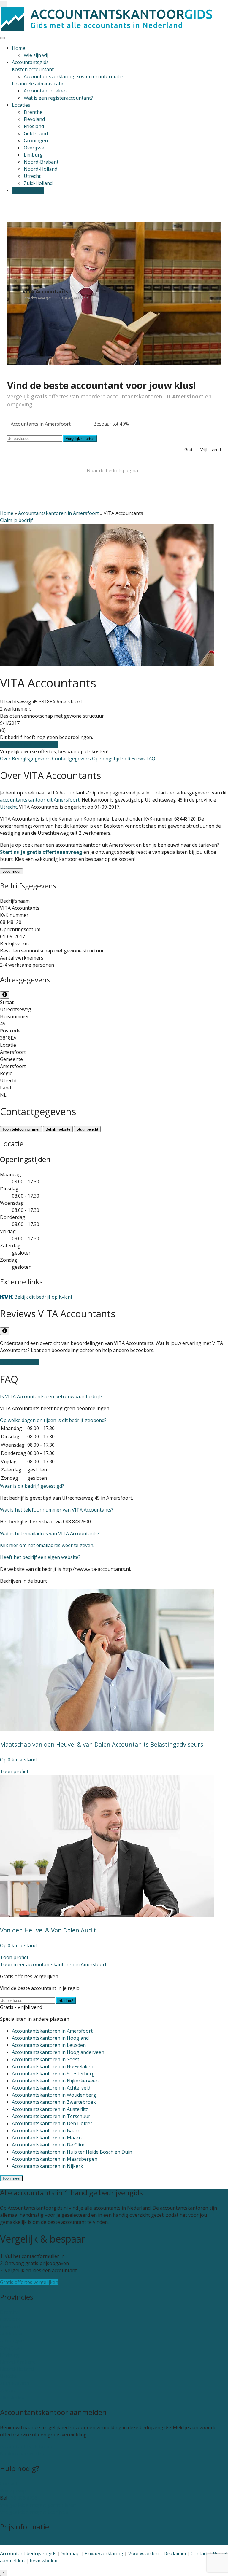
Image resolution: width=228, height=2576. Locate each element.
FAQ (151, 759)
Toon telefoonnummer (21, 1129)
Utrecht (32, 176)
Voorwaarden (143, 2553)
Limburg (33, 155)
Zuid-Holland (38, 183)
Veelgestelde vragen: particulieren (38, 2505)
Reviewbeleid (44, 2561)
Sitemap (71, 2553)
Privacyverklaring (104, 2553)
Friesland (34, 126)
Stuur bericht (87, 1129)
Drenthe (33, 112)
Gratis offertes (28, 190)
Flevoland (34, 119)
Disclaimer (175, 2553)
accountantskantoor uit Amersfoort (40, 800)
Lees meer (11, 871)
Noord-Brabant (41, 162)
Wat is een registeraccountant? (58, 98)
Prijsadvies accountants (26, 2542)
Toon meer (11, 2178)
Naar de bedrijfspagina (112, 470)
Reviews (137, 759)
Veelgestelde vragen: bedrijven (34, 2512)
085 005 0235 (23, 2498)
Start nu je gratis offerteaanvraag (41, 852)
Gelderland (36, 133)
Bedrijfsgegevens (32, 759)
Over (6, 759)
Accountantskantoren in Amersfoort (58, 513)
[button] (51, 1396)
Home (19, 48)
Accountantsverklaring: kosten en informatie (73, 76)
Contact (9, 2484)
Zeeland (9, 2390)
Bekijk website (58, 1129)
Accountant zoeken (45, 91)
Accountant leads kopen (27, 2446)
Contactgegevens (72, 759)
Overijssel (35, 148)
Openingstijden (110, 759)
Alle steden (12, 2398)
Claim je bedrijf (16, 520)
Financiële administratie (38, 84)
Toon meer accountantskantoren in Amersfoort (53, 1964)
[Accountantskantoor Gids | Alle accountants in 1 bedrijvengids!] (107, 29)
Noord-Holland (41, 169)
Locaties (21, 105)
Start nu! (66, 2000)
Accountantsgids (30, 62)
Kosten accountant (33, 69)
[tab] (114, 1396)
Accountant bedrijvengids (28, 2553)
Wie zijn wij (36, 55)
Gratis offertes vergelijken (29, 744)
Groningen (36, 141)
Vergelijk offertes (80, 439)
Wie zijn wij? (13, 2491)
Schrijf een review (20, 1362)
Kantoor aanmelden (22, 2454)
